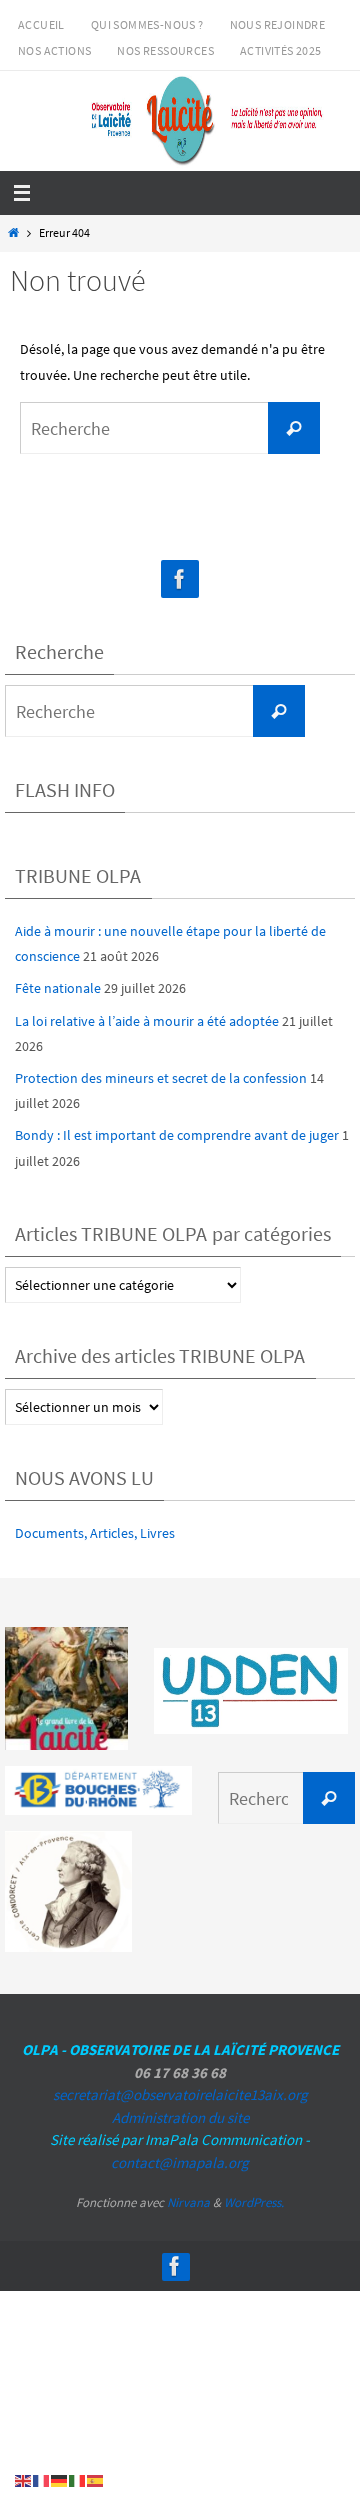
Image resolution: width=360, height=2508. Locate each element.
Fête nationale (58, 988)
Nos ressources (165, 50)
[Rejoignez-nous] (180, 579)
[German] (60, 2480)
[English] (24, 2480)
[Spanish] (96, 2480)
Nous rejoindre (278, 24)
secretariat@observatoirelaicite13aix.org (180, 2094)
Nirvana (188, 2202)
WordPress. (254, 2202)
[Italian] (78, 2480)
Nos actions (54, 50)
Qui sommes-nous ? (147, 24)
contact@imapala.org (180, 2162)
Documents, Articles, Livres (95, 1533)
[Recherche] (294, 428)
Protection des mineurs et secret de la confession (161, 1078)
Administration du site (180, 2117)
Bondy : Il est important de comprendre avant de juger (177, 1135)
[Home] (13, 233)
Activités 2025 (281, 50)
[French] (42, 2480)
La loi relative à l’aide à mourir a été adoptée (147, 1021)
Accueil (41, 24)
